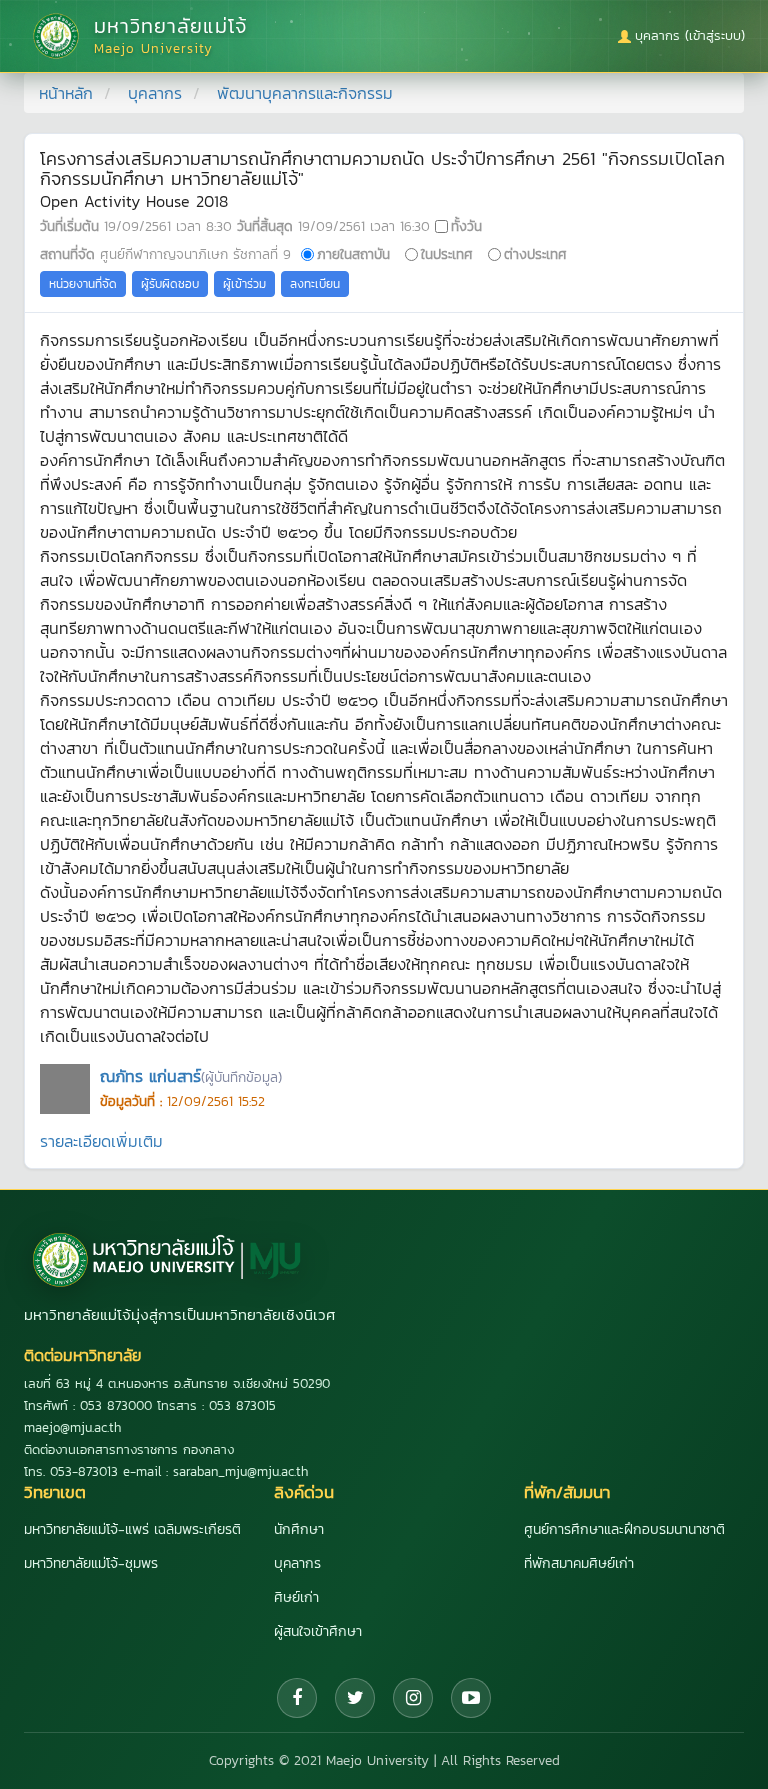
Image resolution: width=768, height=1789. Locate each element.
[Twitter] (355, 1698)
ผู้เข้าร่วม (244, 284)
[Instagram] (413, 1698)
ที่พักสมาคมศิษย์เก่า (579, 1563)
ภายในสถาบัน (353, 254)
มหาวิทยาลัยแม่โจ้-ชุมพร (91, 1563)
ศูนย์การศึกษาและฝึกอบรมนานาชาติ (624, 1529)
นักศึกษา (299, 1529)
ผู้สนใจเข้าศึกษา (318, 1631)
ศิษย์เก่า (296, 1597)
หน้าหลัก (66, 93)
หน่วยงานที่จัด (83, 284)
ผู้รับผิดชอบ (170, 284)
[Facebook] (297, 1698)
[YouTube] (471, 1698)
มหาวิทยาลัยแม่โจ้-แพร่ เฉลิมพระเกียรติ (132, 1529)
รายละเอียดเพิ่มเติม (101, 1141)
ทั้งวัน (466, 226)
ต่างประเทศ (535, 254)
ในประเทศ (447, 254)
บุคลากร (155, 93)
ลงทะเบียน (315, 284)
